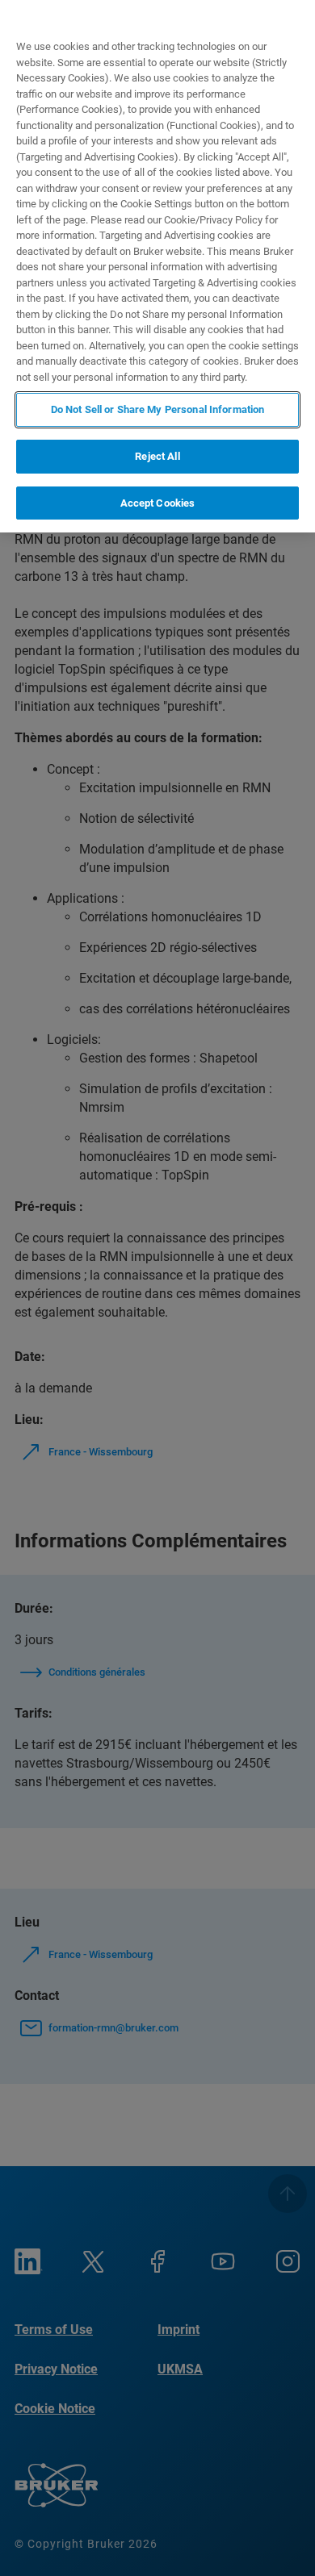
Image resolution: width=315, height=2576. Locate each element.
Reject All (157, 456)
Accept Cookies (158, 503)
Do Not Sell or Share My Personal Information (158, 409)
